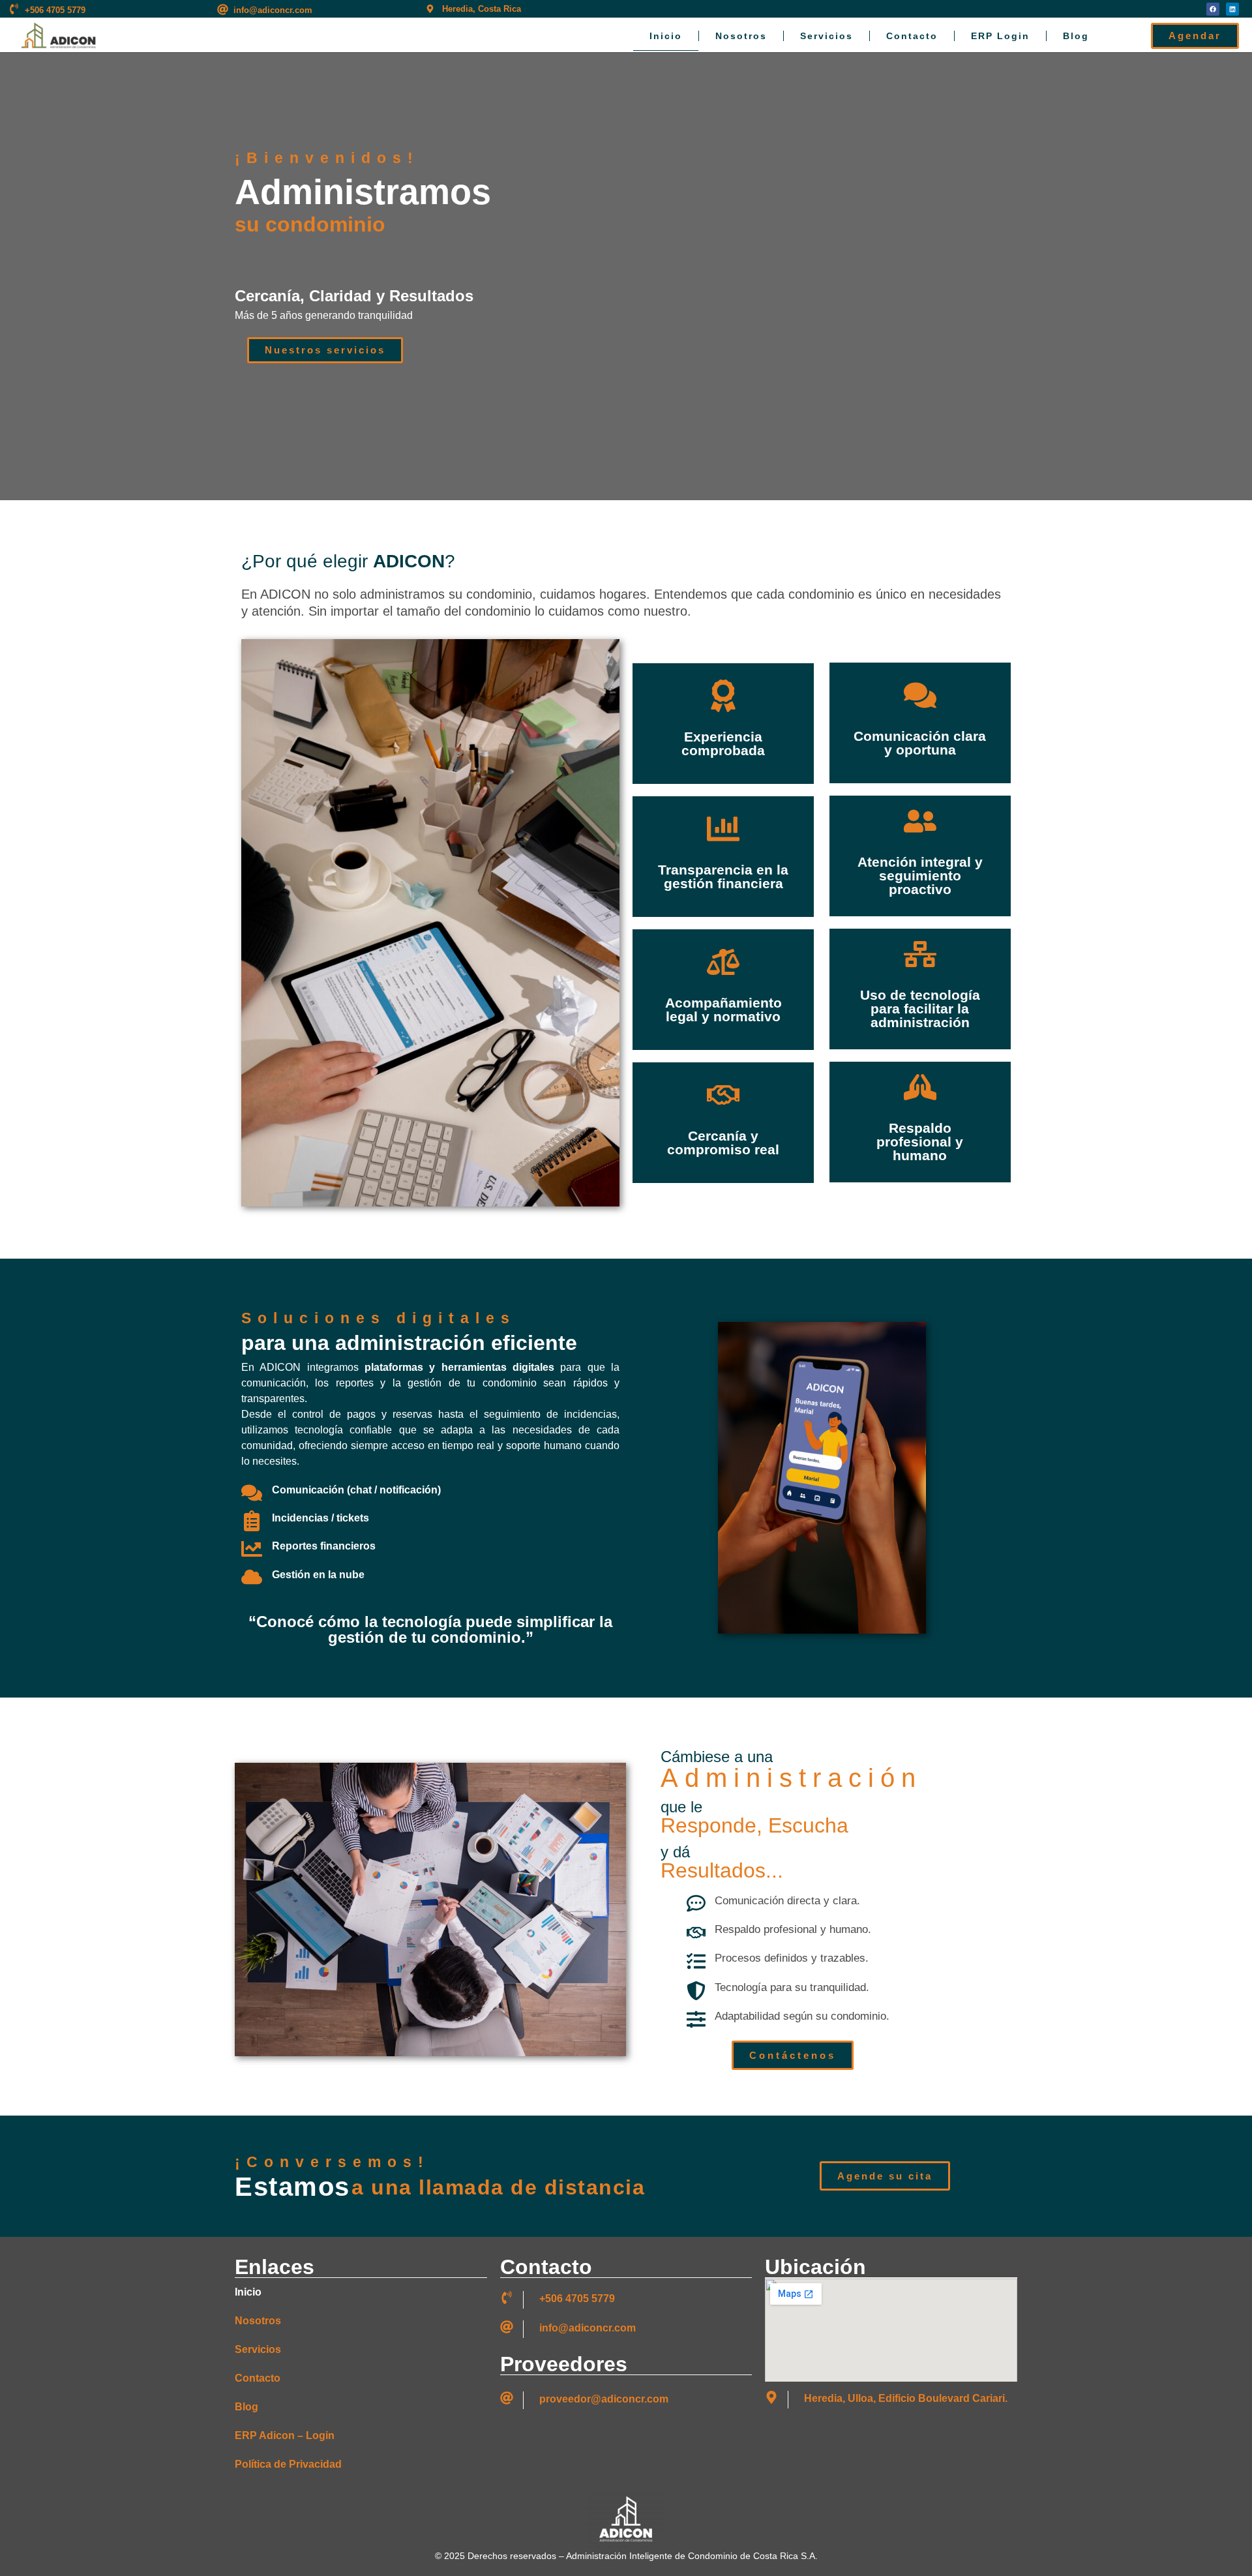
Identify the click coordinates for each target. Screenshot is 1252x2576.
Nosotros (741, 36)
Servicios (827, 36)
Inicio (666, 36)
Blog (1076, 36)
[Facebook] (1213, 9)
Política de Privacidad (288, 2464)
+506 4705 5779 (55, 10)
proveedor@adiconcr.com (604, 2399)
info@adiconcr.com (273, 10)
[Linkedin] (1232, 9)
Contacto (912, 36)
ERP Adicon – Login (285, 2435)
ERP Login (1000, 36)
